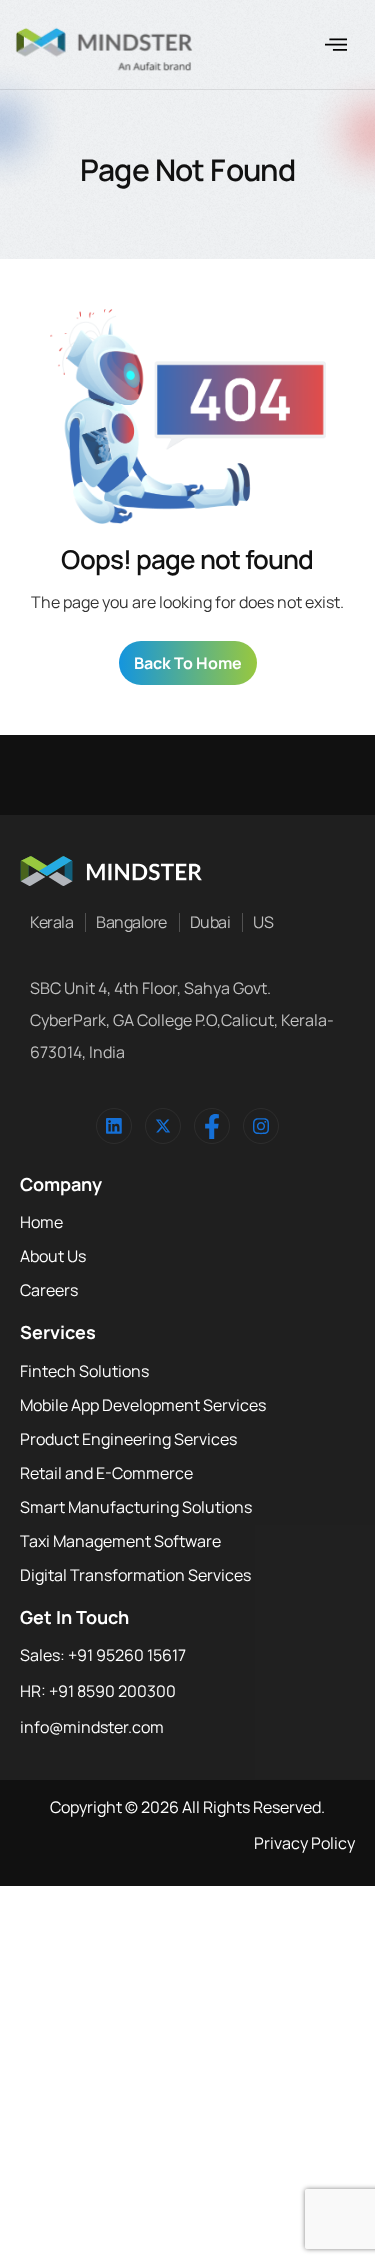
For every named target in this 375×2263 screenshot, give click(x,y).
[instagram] (261, 1126)
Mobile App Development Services (143, 1405)
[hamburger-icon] (336, 44)
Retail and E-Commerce (106, 1473)
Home (41, 1222)
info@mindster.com (92, 1727)
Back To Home (188, 663)
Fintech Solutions (84, 1371)
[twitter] (163, 1126)
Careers (49, 1290)
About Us (53, 1256)
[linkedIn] (114, 1126)
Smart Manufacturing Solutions (136, 1507)
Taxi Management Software (120, 1541)
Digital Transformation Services (135, 1575)
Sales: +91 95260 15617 (103, 1655)
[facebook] (212, 1126)
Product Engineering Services (128, 1439)
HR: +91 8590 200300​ (98, 1691)
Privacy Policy (304, 1843)
